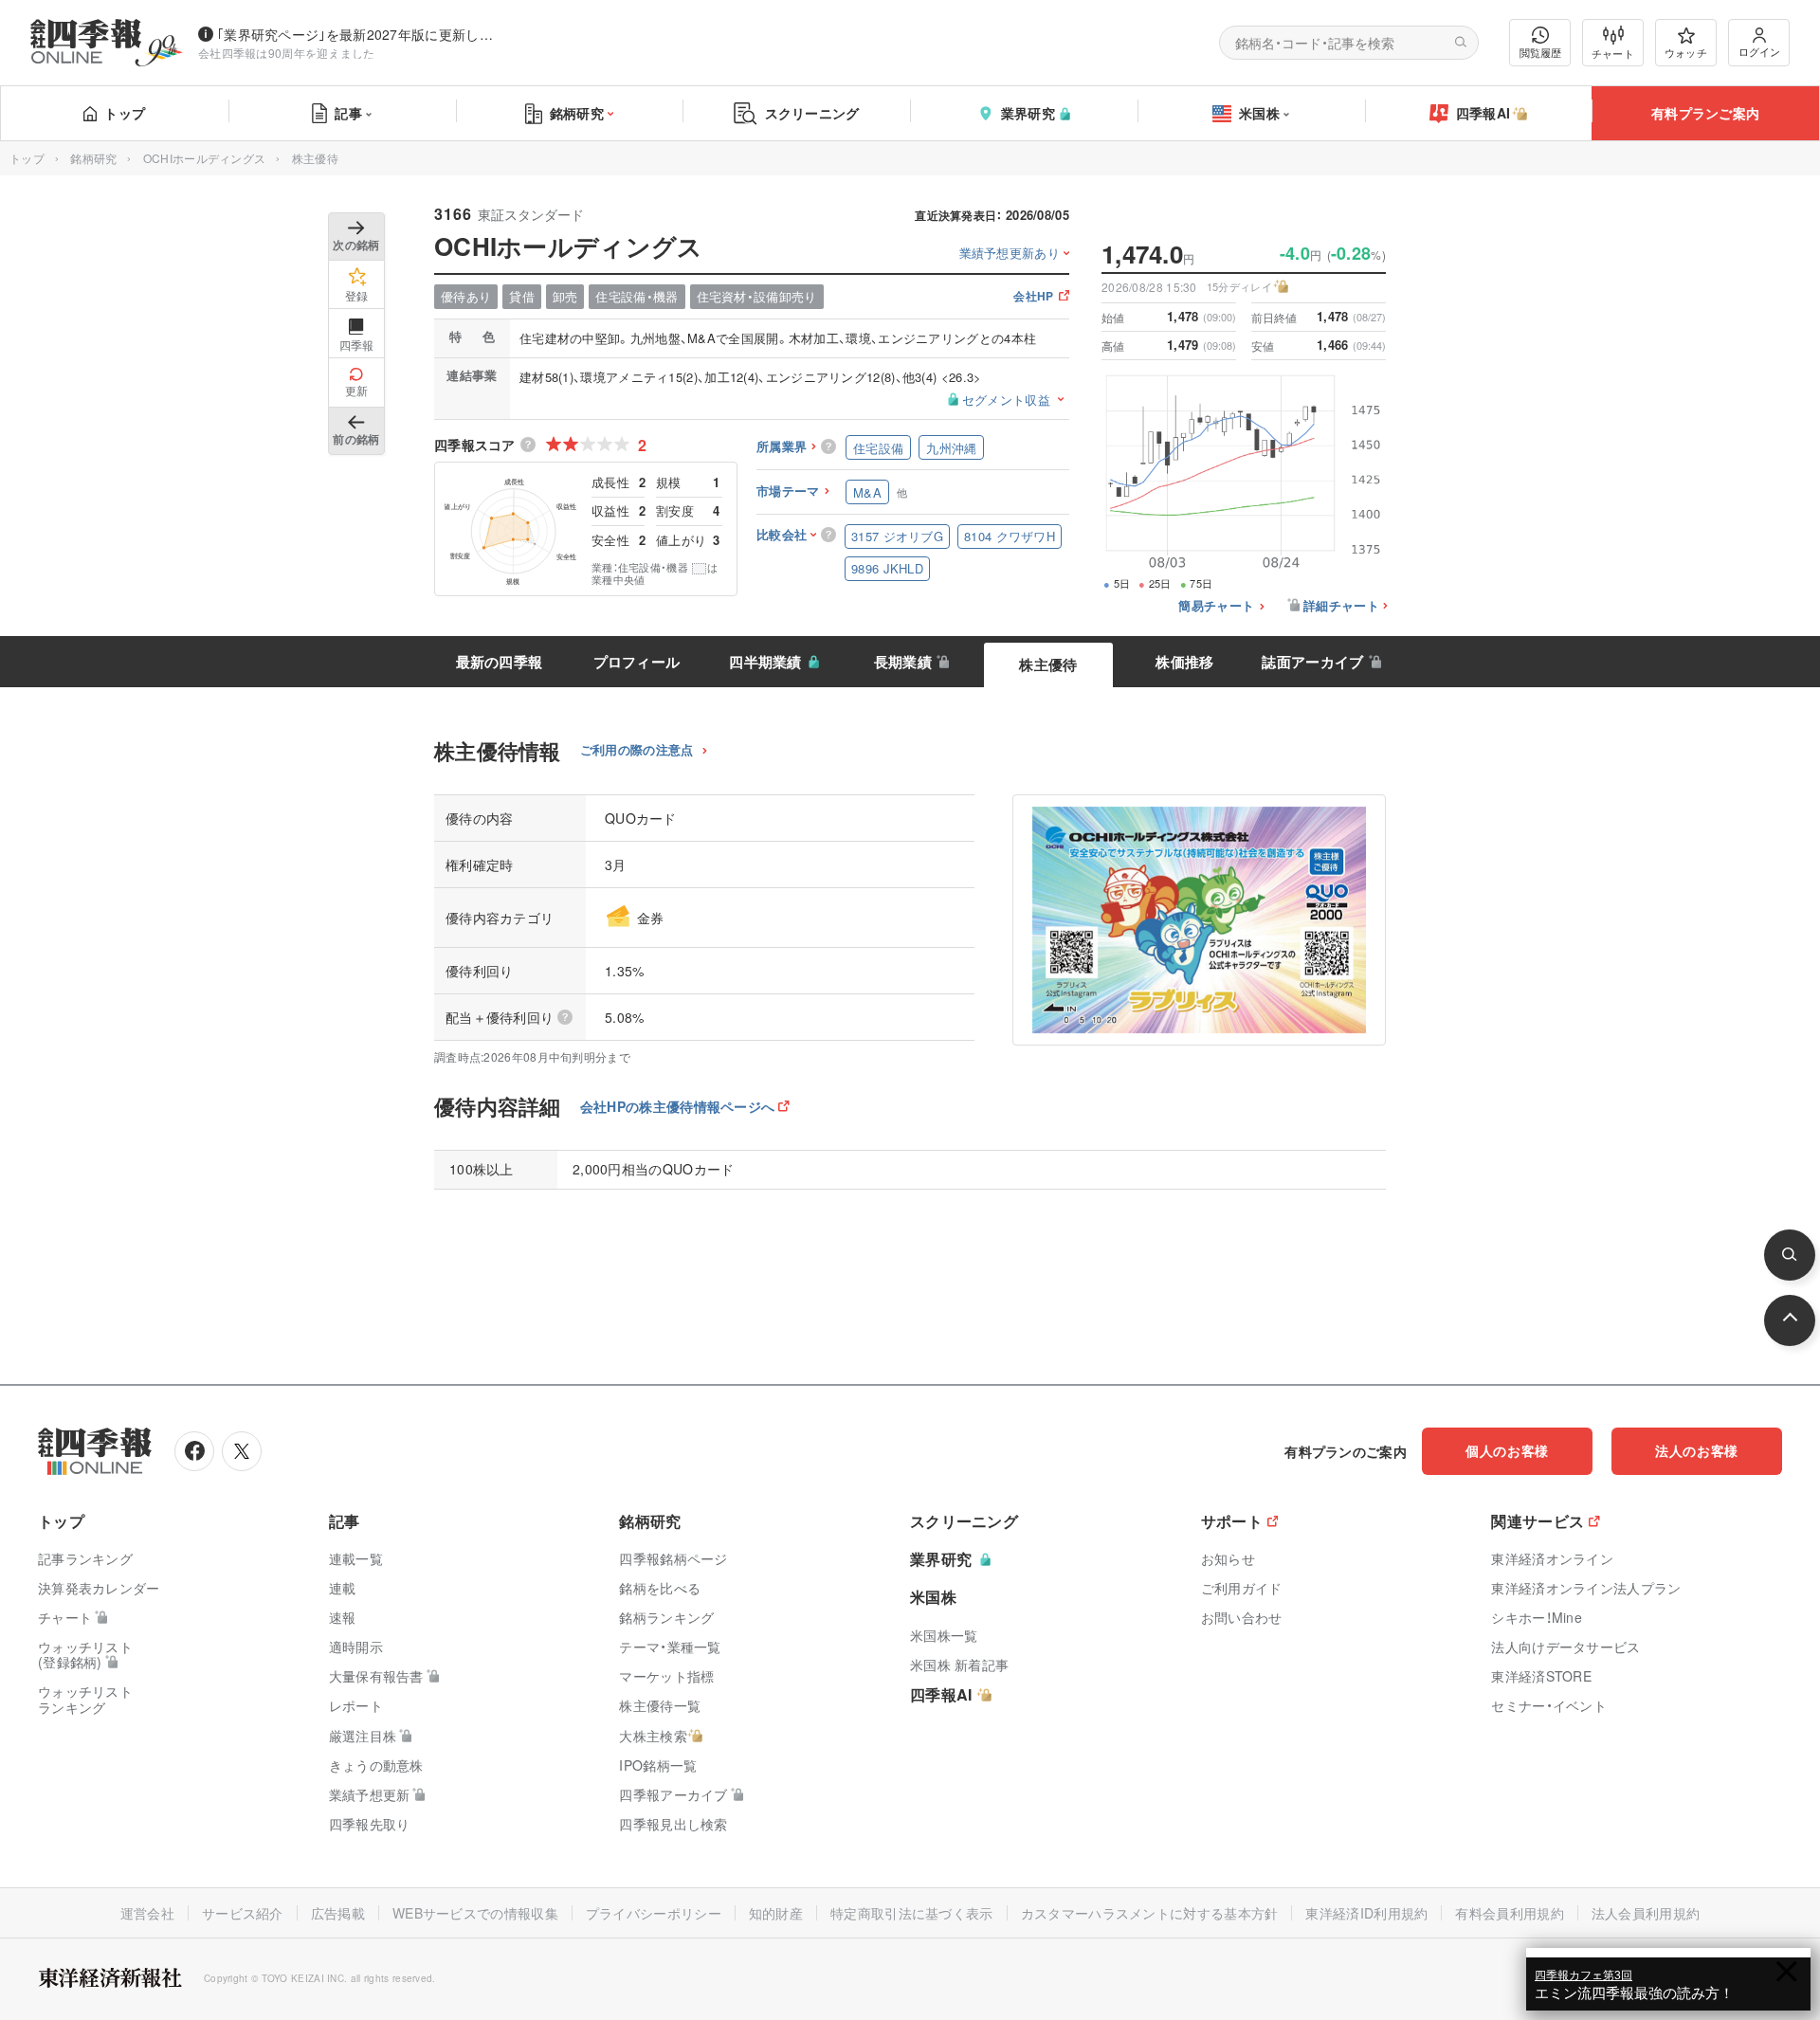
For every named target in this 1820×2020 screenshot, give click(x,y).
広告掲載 (338, 1913)
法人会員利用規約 (1646, 1913)
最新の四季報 (500, 662)
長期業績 (903, 662)
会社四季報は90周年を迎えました (287, 53)
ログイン (1759, 51)
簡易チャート (1216, 606)
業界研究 (1028, 113)
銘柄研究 (577, 113)
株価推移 (1184, 662)
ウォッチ (1686, 52)
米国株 (1259, 113)
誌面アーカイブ (1312, 662)
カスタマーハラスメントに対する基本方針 (1150, 1913)
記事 (348, 113)
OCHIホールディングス (205, 158)
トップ (125, 113)
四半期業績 (765, 662)
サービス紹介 (243, 1913)
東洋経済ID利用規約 (1366, 1913)
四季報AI (1483, 113)
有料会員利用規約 (1509, 1913)
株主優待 (1048, 664)
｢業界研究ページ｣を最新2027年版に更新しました (359, 34)
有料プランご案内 (1705, 113)
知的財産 (776, 1913)
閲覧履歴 (1540, 52)
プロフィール (637, 662)
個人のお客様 (1507, 1450)
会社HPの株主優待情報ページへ (678, 1106)
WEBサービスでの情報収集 (475, 1913)
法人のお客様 (1697, 1450)
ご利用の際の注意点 (637, 750)
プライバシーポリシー (654, 1913)
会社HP (1033, 297)
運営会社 (147, 1913)
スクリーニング (812, 113)
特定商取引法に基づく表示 (912, 1913)
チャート (1613, 53)
